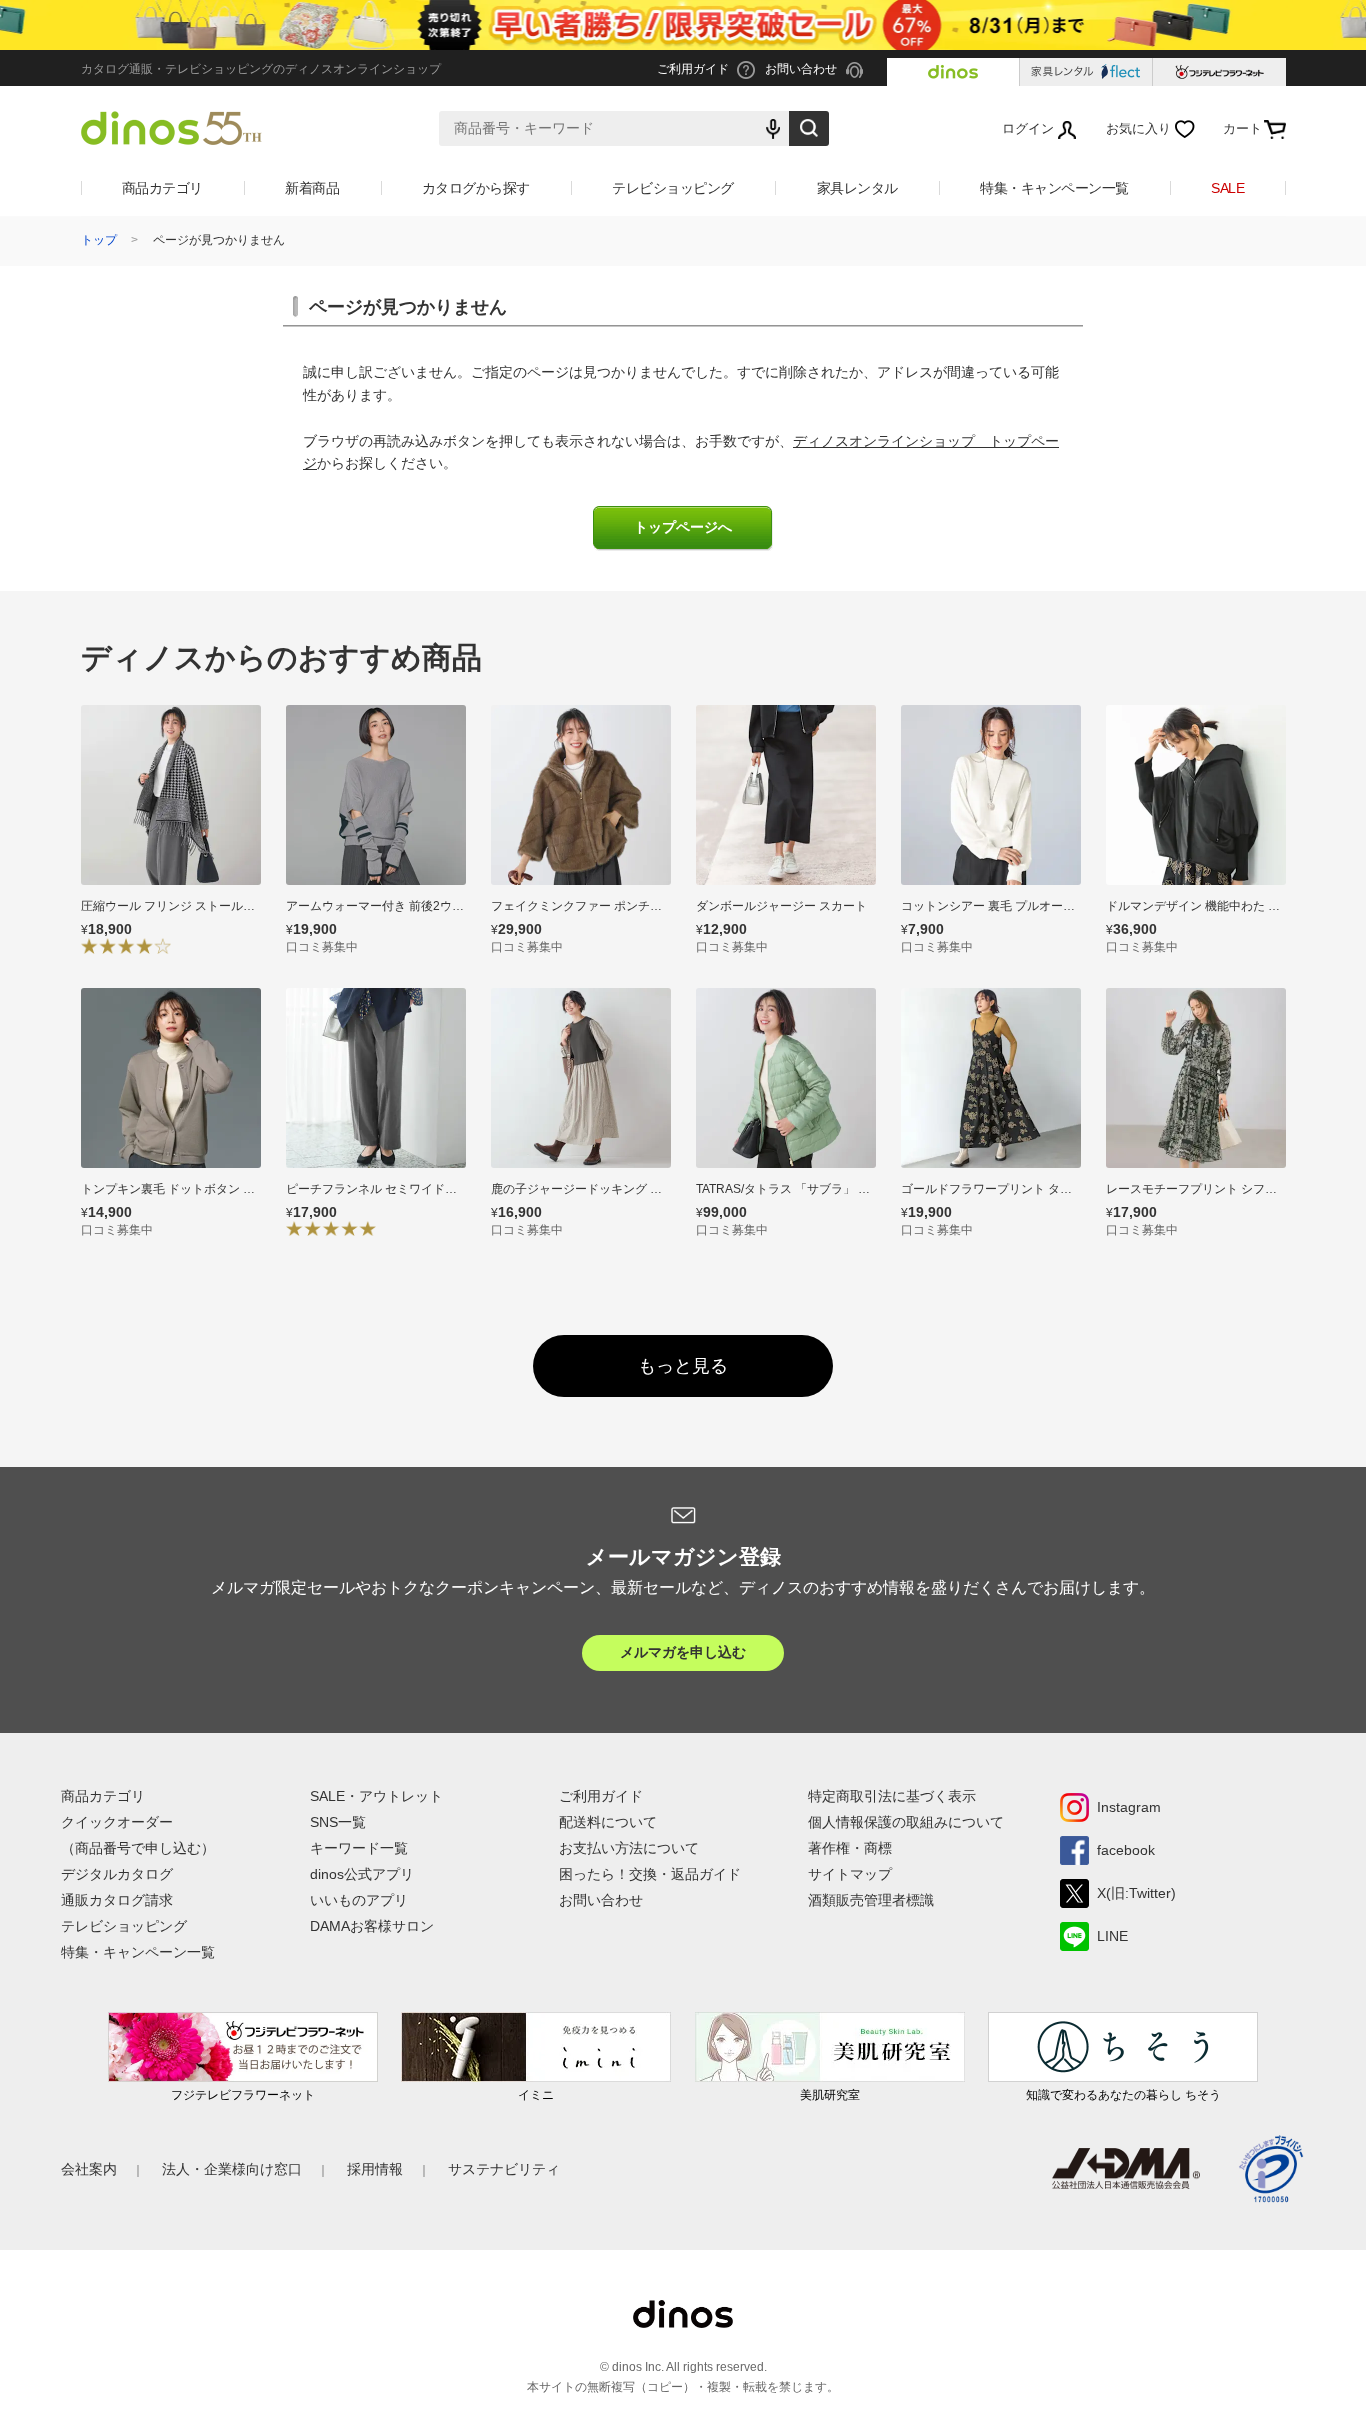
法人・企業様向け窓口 (232, 2169)
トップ (99, 240)
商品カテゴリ (162, 188)
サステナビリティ (504, 2169)
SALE (1227, 188)
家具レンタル (857, 188)
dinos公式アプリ (362, 1874)
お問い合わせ (601, 1900)
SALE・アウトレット (376, 1796)
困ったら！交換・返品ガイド (650, 1874)
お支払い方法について (629, 1848)
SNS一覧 (338, 1822)
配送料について (608, 1822)
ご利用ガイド (601, 1796)
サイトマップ (850, 1874)
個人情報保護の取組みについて (906, 1822)
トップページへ (683, 527)
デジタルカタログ (117, 1874)
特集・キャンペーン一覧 (1054, 188)
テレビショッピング (673, 188)
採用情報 (375, 2169)
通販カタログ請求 (117, 1900)
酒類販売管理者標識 (871, 1900)
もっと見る (683, 1366)
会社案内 (89, 2169)
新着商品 (312, 188)
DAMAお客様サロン (372, 1926)
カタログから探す (476, 188)
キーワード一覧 (359, 1848)
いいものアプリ (359, 1900)
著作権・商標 (850, 1848)
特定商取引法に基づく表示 (892, 1796)
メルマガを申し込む (683, 1652)
